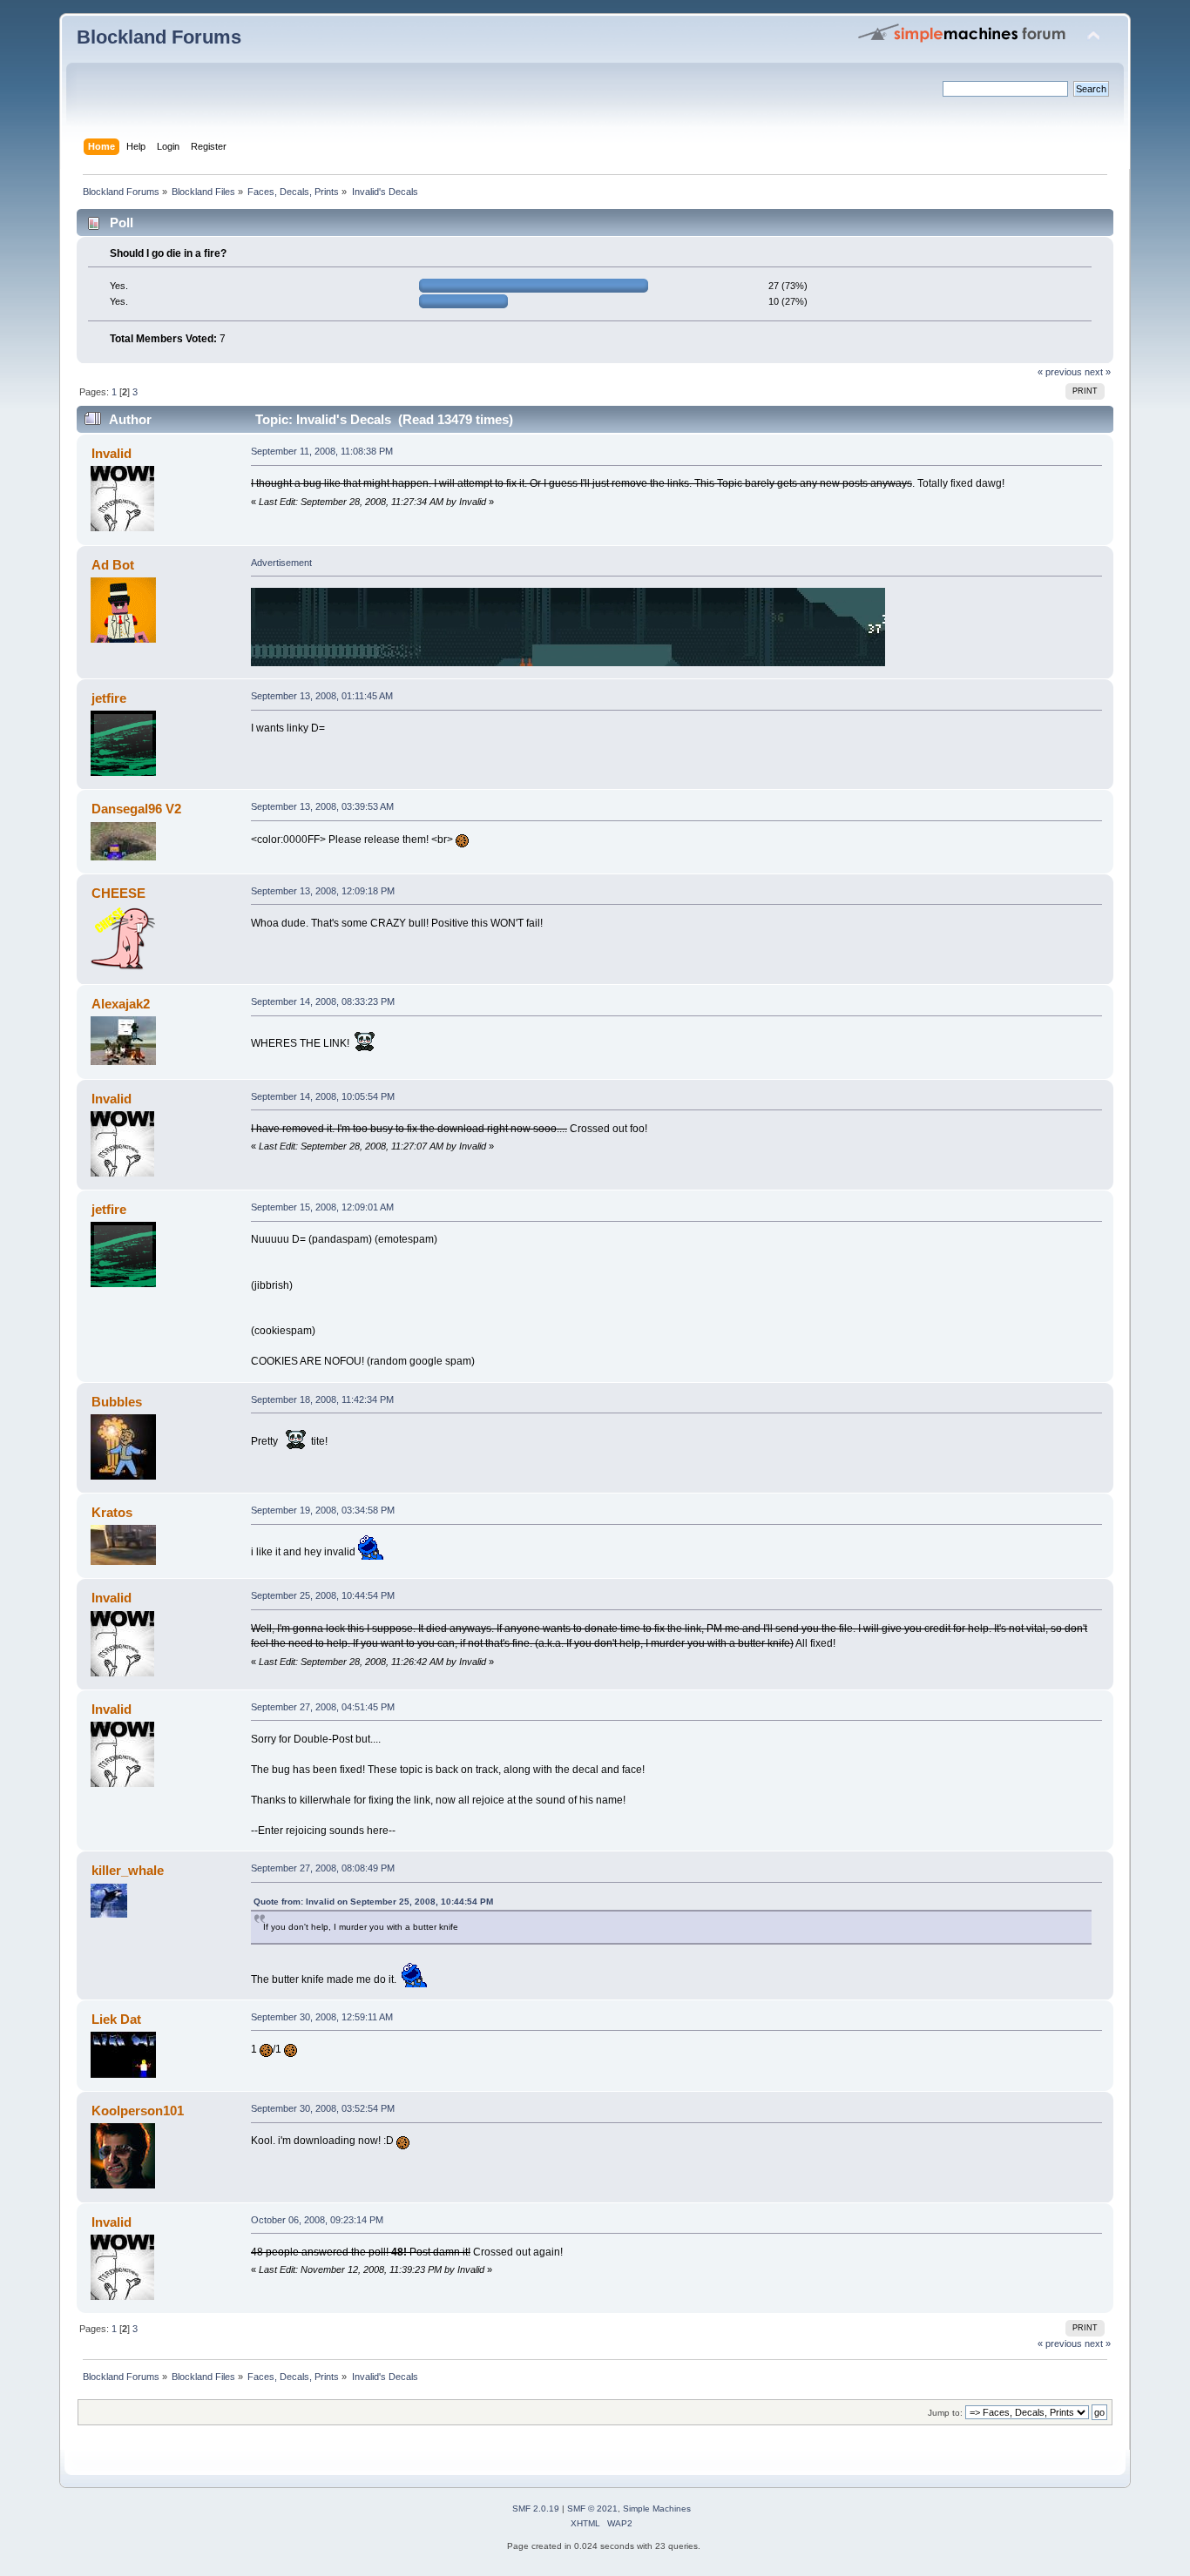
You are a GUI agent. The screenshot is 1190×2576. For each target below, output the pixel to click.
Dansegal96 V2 (136, 809)
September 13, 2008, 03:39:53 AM (322, 806)
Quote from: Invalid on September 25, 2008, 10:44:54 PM (373, 1902)
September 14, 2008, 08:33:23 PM (323, 1001)
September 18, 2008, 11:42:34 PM (322, 1399)
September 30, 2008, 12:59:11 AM (322, 2017)
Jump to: (945, 2413)
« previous (1060, 372)
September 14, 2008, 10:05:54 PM (323, 1096)
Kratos (112, 1512)
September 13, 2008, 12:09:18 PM (323, 891)
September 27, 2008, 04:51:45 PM (323, 1707)
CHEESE (118, 893)
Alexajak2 (121, 1004)
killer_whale (128, 1870)
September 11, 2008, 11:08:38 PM (322, 451)
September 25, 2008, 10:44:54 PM (323, 1595)
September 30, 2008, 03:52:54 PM (323, 2108)
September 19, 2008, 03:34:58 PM (323, 1510)
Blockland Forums (159, 37)
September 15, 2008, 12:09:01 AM (322, 1207)
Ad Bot (113, 565)
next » (1098, 372)
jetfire (109, 698)
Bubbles (117, 1402)
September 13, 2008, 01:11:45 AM (322, 696)
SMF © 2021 (592, 2509)
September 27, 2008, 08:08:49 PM (323, 1868)
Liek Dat (116, 2019)
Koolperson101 (138, 2111)
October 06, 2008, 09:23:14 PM (317, 2220)
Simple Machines (657, 2509)
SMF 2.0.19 (536, 2509)
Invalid (112, 453)
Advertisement (281, 563)
